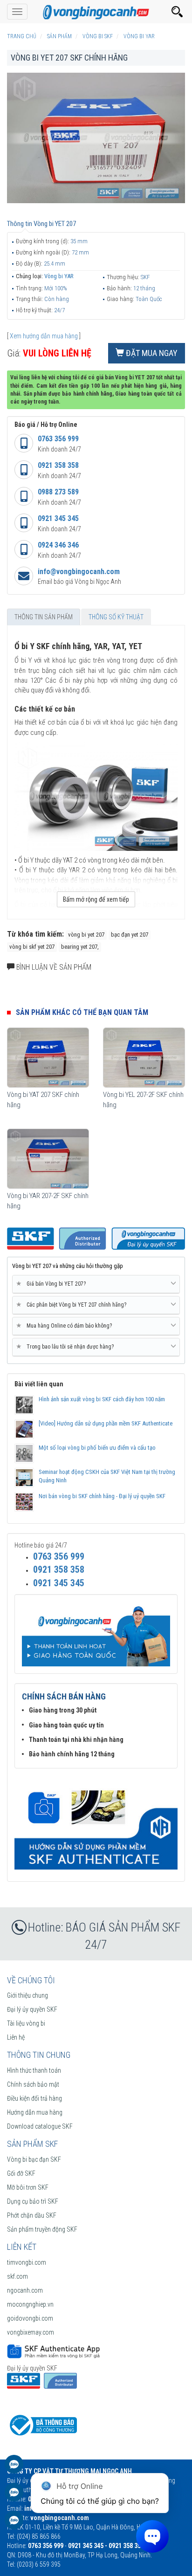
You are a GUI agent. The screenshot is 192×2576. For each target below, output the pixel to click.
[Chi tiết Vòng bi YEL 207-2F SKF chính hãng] (144, 1058)
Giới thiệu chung (27, 1995)
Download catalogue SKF (40, 2126)
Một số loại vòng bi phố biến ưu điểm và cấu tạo (97, 1448)
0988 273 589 (58, 492)
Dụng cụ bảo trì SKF (33, 2201)
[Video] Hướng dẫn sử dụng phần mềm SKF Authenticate (106, 1423)
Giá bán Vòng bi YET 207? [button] (53, 1284)
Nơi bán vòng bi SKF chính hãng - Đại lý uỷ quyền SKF (102, 1496)
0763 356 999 (58, 439)
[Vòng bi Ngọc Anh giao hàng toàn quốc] (96, 1823)
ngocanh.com (25, 2290)
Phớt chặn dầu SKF (32, 2215)
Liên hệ (16, 2037)
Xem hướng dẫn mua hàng (44, 336)
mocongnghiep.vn (30, 2304)
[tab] (96, 1284)
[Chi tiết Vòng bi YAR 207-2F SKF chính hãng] (48, 1159)
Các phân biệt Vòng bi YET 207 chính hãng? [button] (73, 1305)
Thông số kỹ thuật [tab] (116, 617)
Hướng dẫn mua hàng (35, 2112)
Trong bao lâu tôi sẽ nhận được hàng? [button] (67, 1346)
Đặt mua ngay (151, 353)
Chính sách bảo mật (33, 2084)
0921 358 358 (58, 465)
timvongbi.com (27, 2262)
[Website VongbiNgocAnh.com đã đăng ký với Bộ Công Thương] (42, 2425)
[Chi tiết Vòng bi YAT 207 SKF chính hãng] (48, 1058)
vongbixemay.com (31, 2332)
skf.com (17, 2276)
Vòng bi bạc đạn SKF (34, 2159)
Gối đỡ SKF (21, 2173)
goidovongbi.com (30, 2318)
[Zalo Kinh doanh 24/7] (14, 2469)
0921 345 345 (58, 518)
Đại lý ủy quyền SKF (32, 2009)
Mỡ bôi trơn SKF (28, 2187)
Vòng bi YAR (59, 276)
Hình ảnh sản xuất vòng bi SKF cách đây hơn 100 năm (102, 1399)
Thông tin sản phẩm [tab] (44, 617)
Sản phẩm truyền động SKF (42, 2229)
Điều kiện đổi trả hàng (34, 2098)
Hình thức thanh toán (34, 2070)
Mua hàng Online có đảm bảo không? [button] (66, 1326)
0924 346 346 (58, 545)
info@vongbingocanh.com (79, 572)
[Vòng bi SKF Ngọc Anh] (96, 12)
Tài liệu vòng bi (26, 2023)
